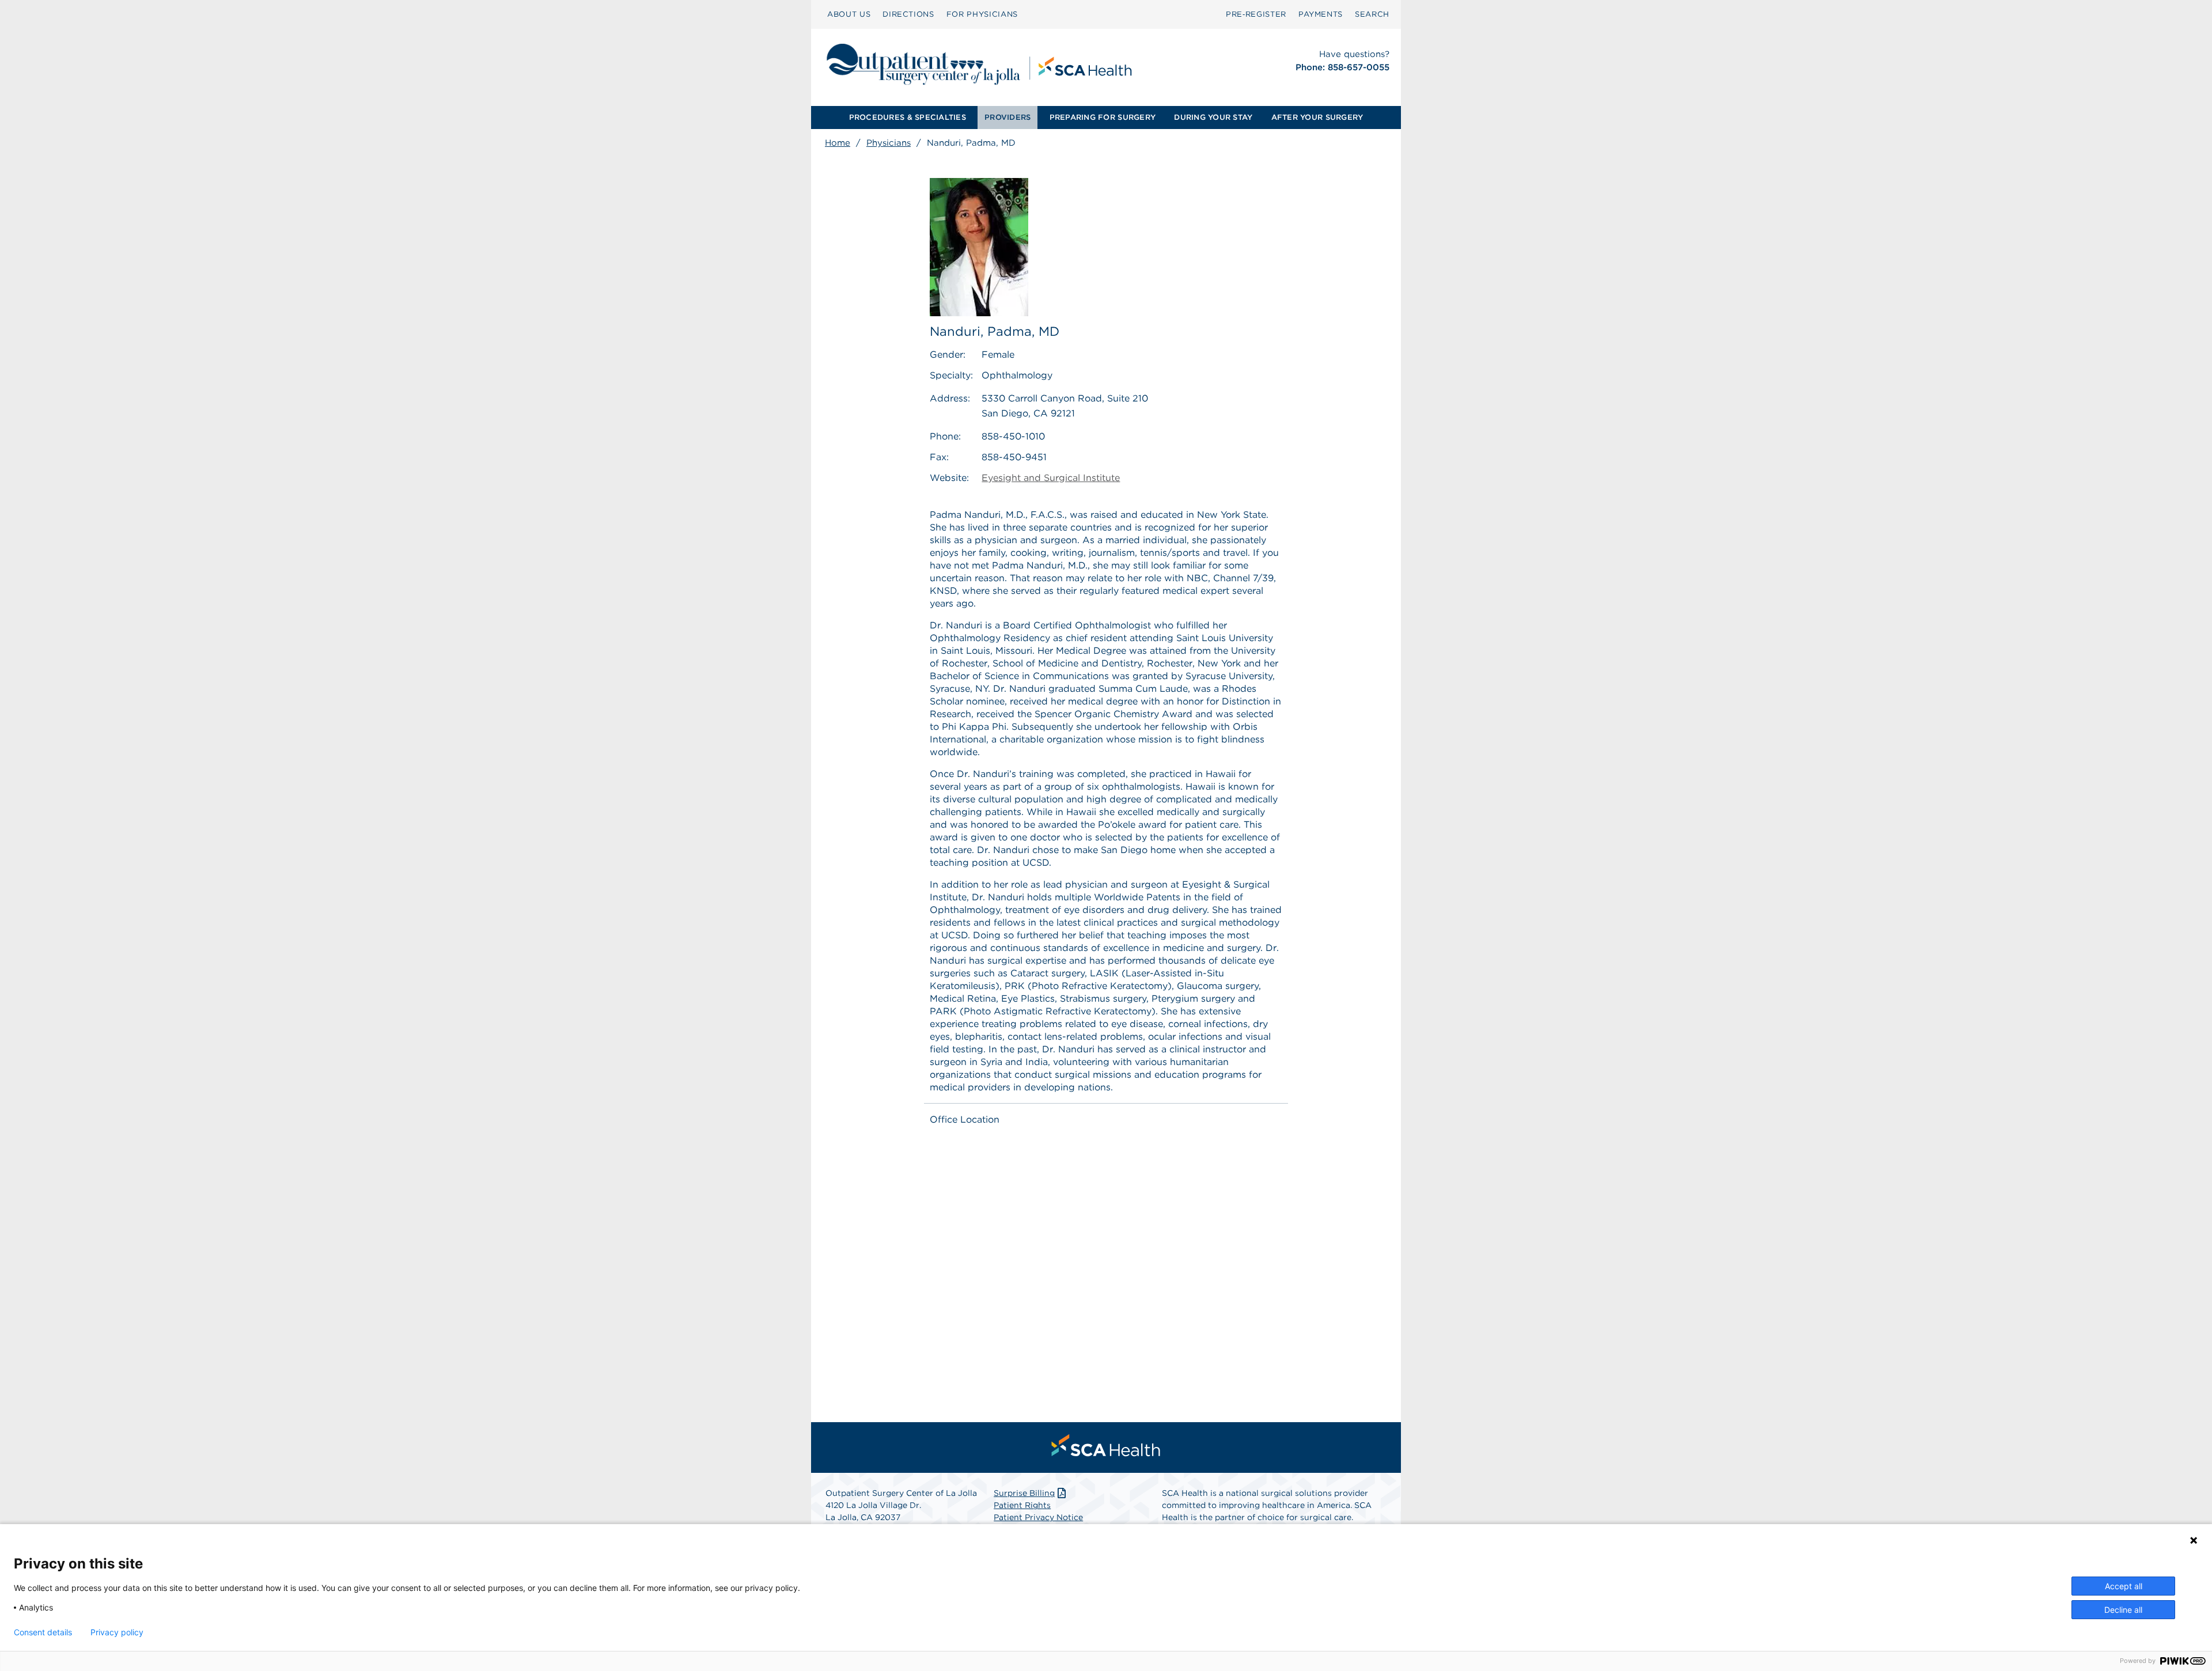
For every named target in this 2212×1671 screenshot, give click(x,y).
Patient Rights (1022, 1505)
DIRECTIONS (908, 14)
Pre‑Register (1256, 14)
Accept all (2124, 1586)
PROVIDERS (1007, 117)
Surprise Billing (1024, 1493)
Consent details (43, 1632)
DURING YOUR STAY (1213, 117)
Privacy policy (117, 1632)
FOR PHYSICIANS (982, 14)
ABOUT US (849, 14)
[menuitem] (849, 14)
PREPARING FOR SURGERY (1103, 117)
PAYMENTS (1321, 14)
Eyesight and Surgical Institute (1051, 478)
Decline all (2123, 1610)
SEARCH (1372, 14)
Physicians (889, 143)
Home (838, 143)
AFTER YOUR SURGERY (1317, 117)
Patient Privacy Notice (1038, 1517)
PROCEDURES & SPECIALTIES (908, 117)
